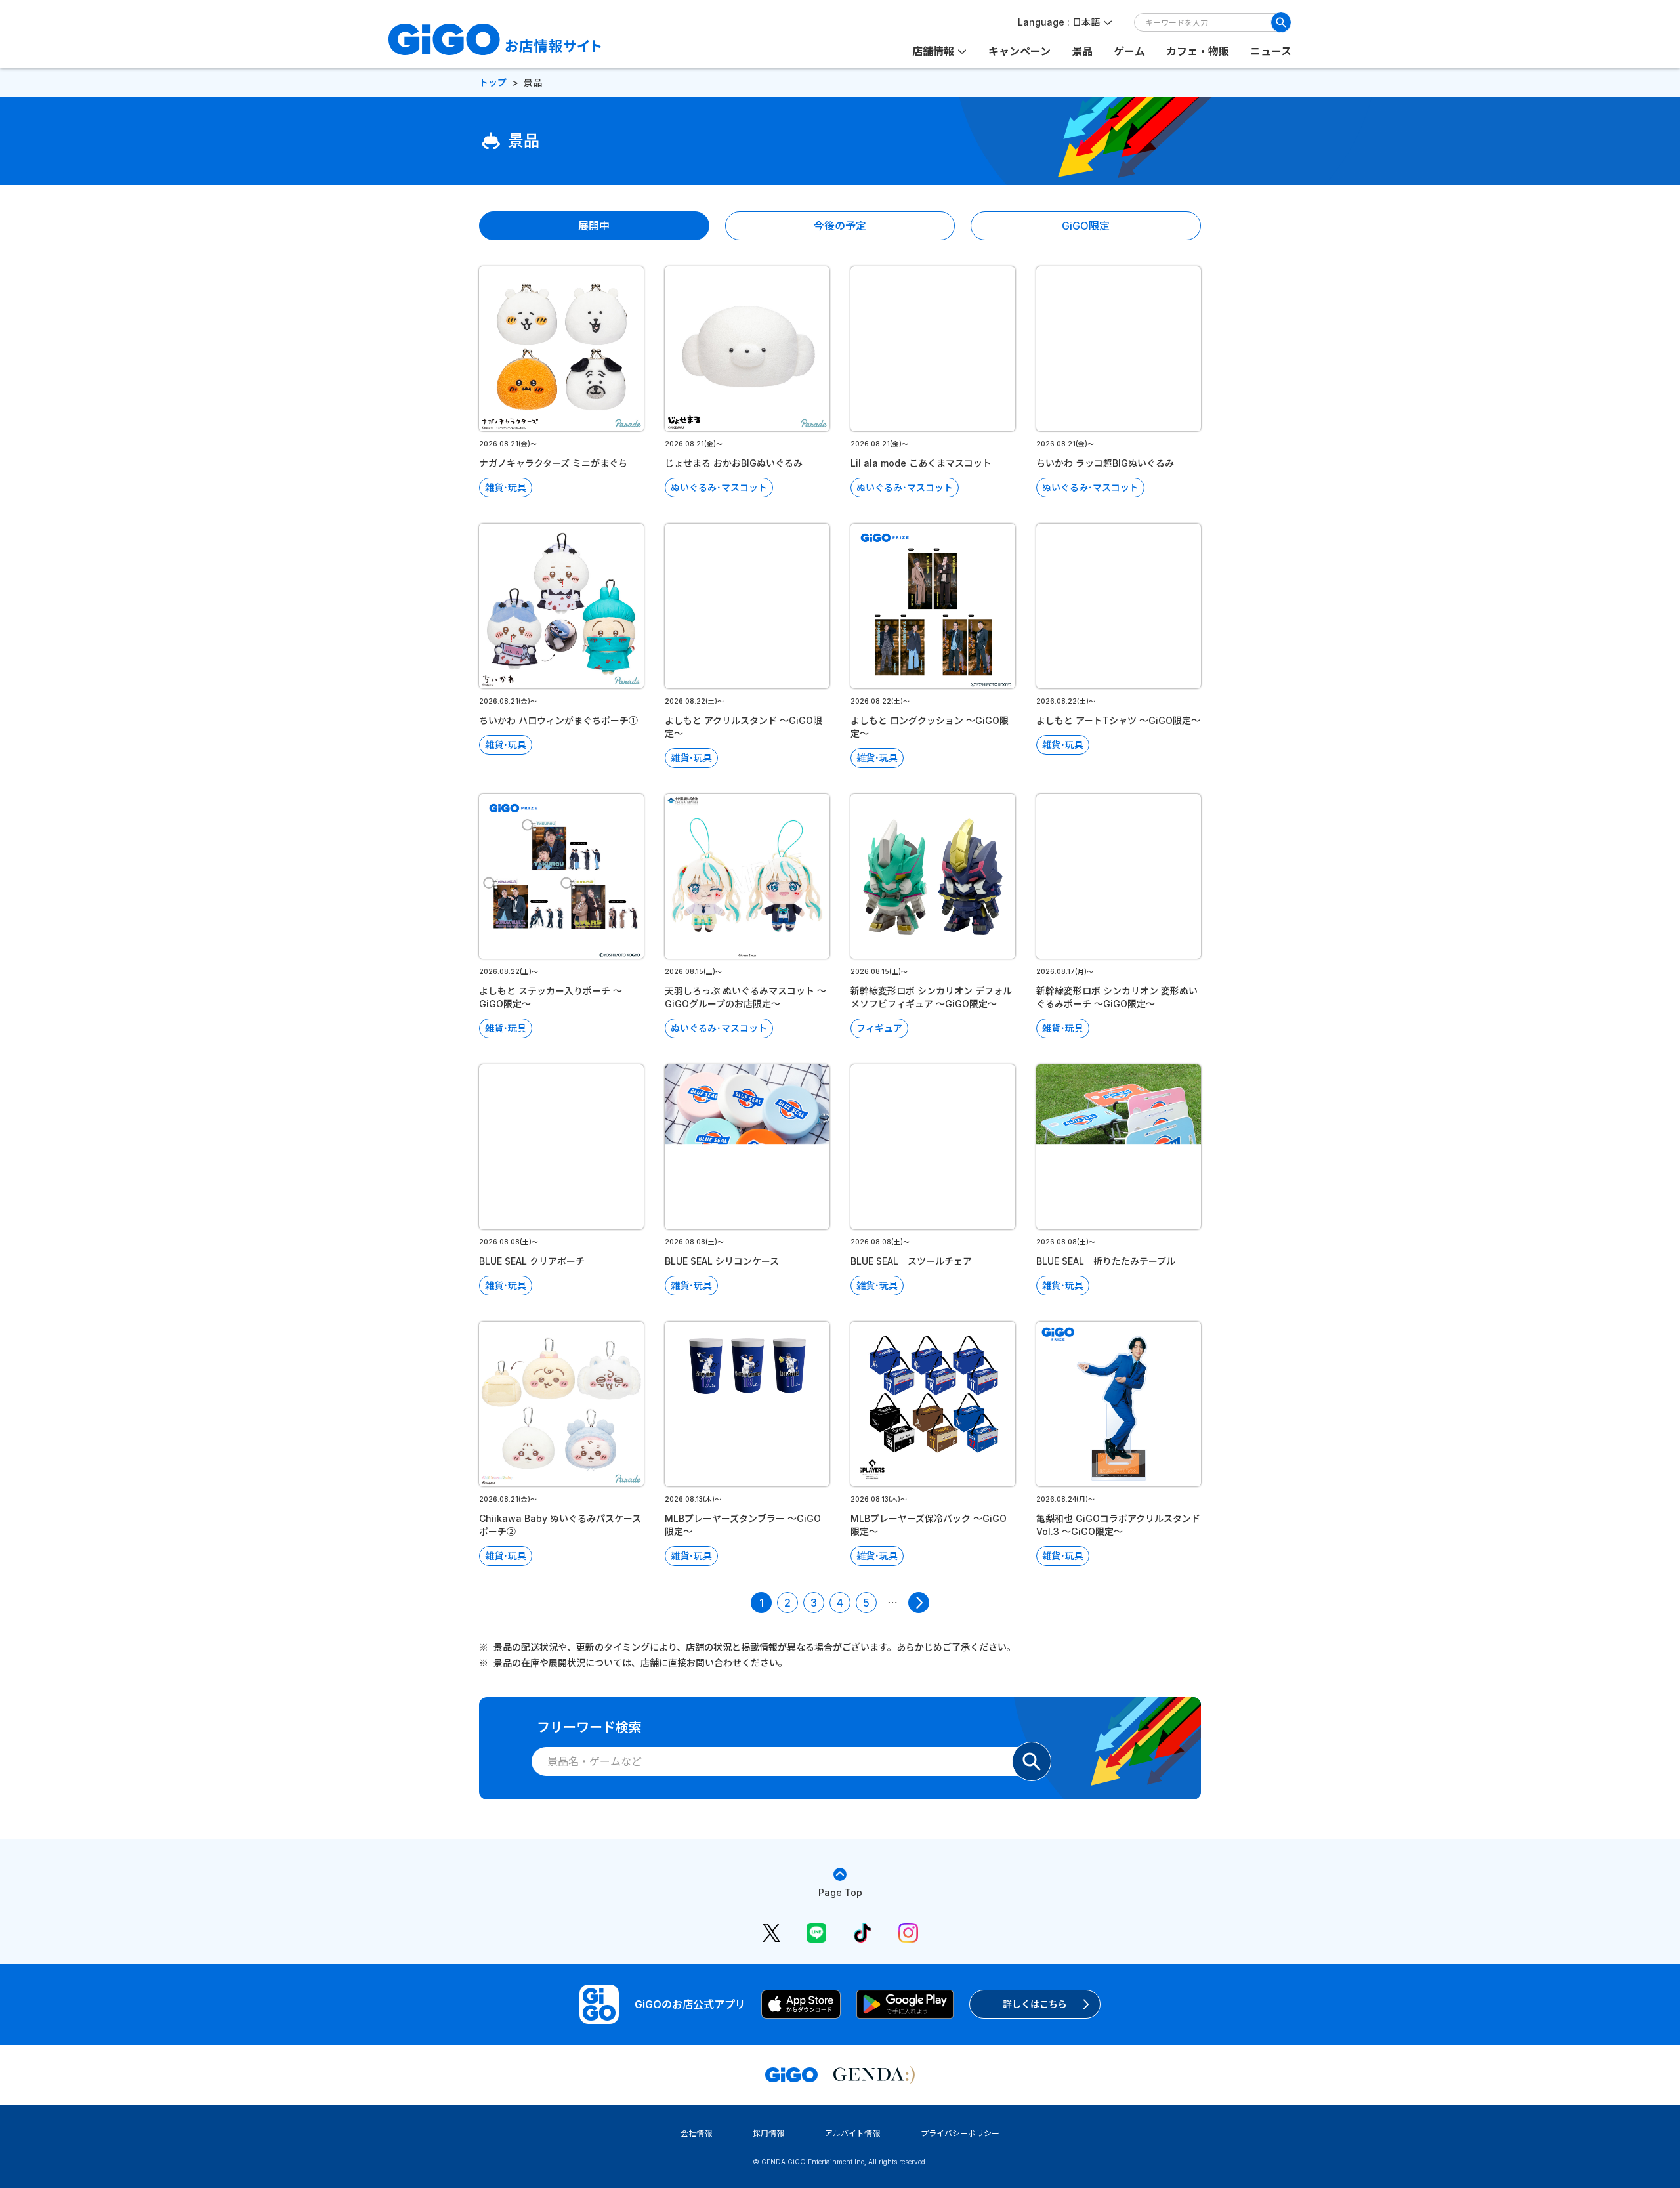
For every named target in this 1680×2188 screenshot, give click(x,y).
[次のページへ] (919, 1603)
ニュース (1271, 51)
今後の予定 (840, 226)
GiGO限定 (1086, 226)
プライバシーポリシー (960, 2133)
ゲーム (1129, 51)
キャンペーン (1019, 51)
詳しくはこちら (1035, 2004)
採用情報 (768, 2133)
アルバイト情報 (852, 2133)
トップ (493, 82)
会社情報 (696, 2133)
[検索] (1281, 22)
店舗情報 (933, 51)
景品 (1082, 51)
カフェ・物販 (1198, 51)
